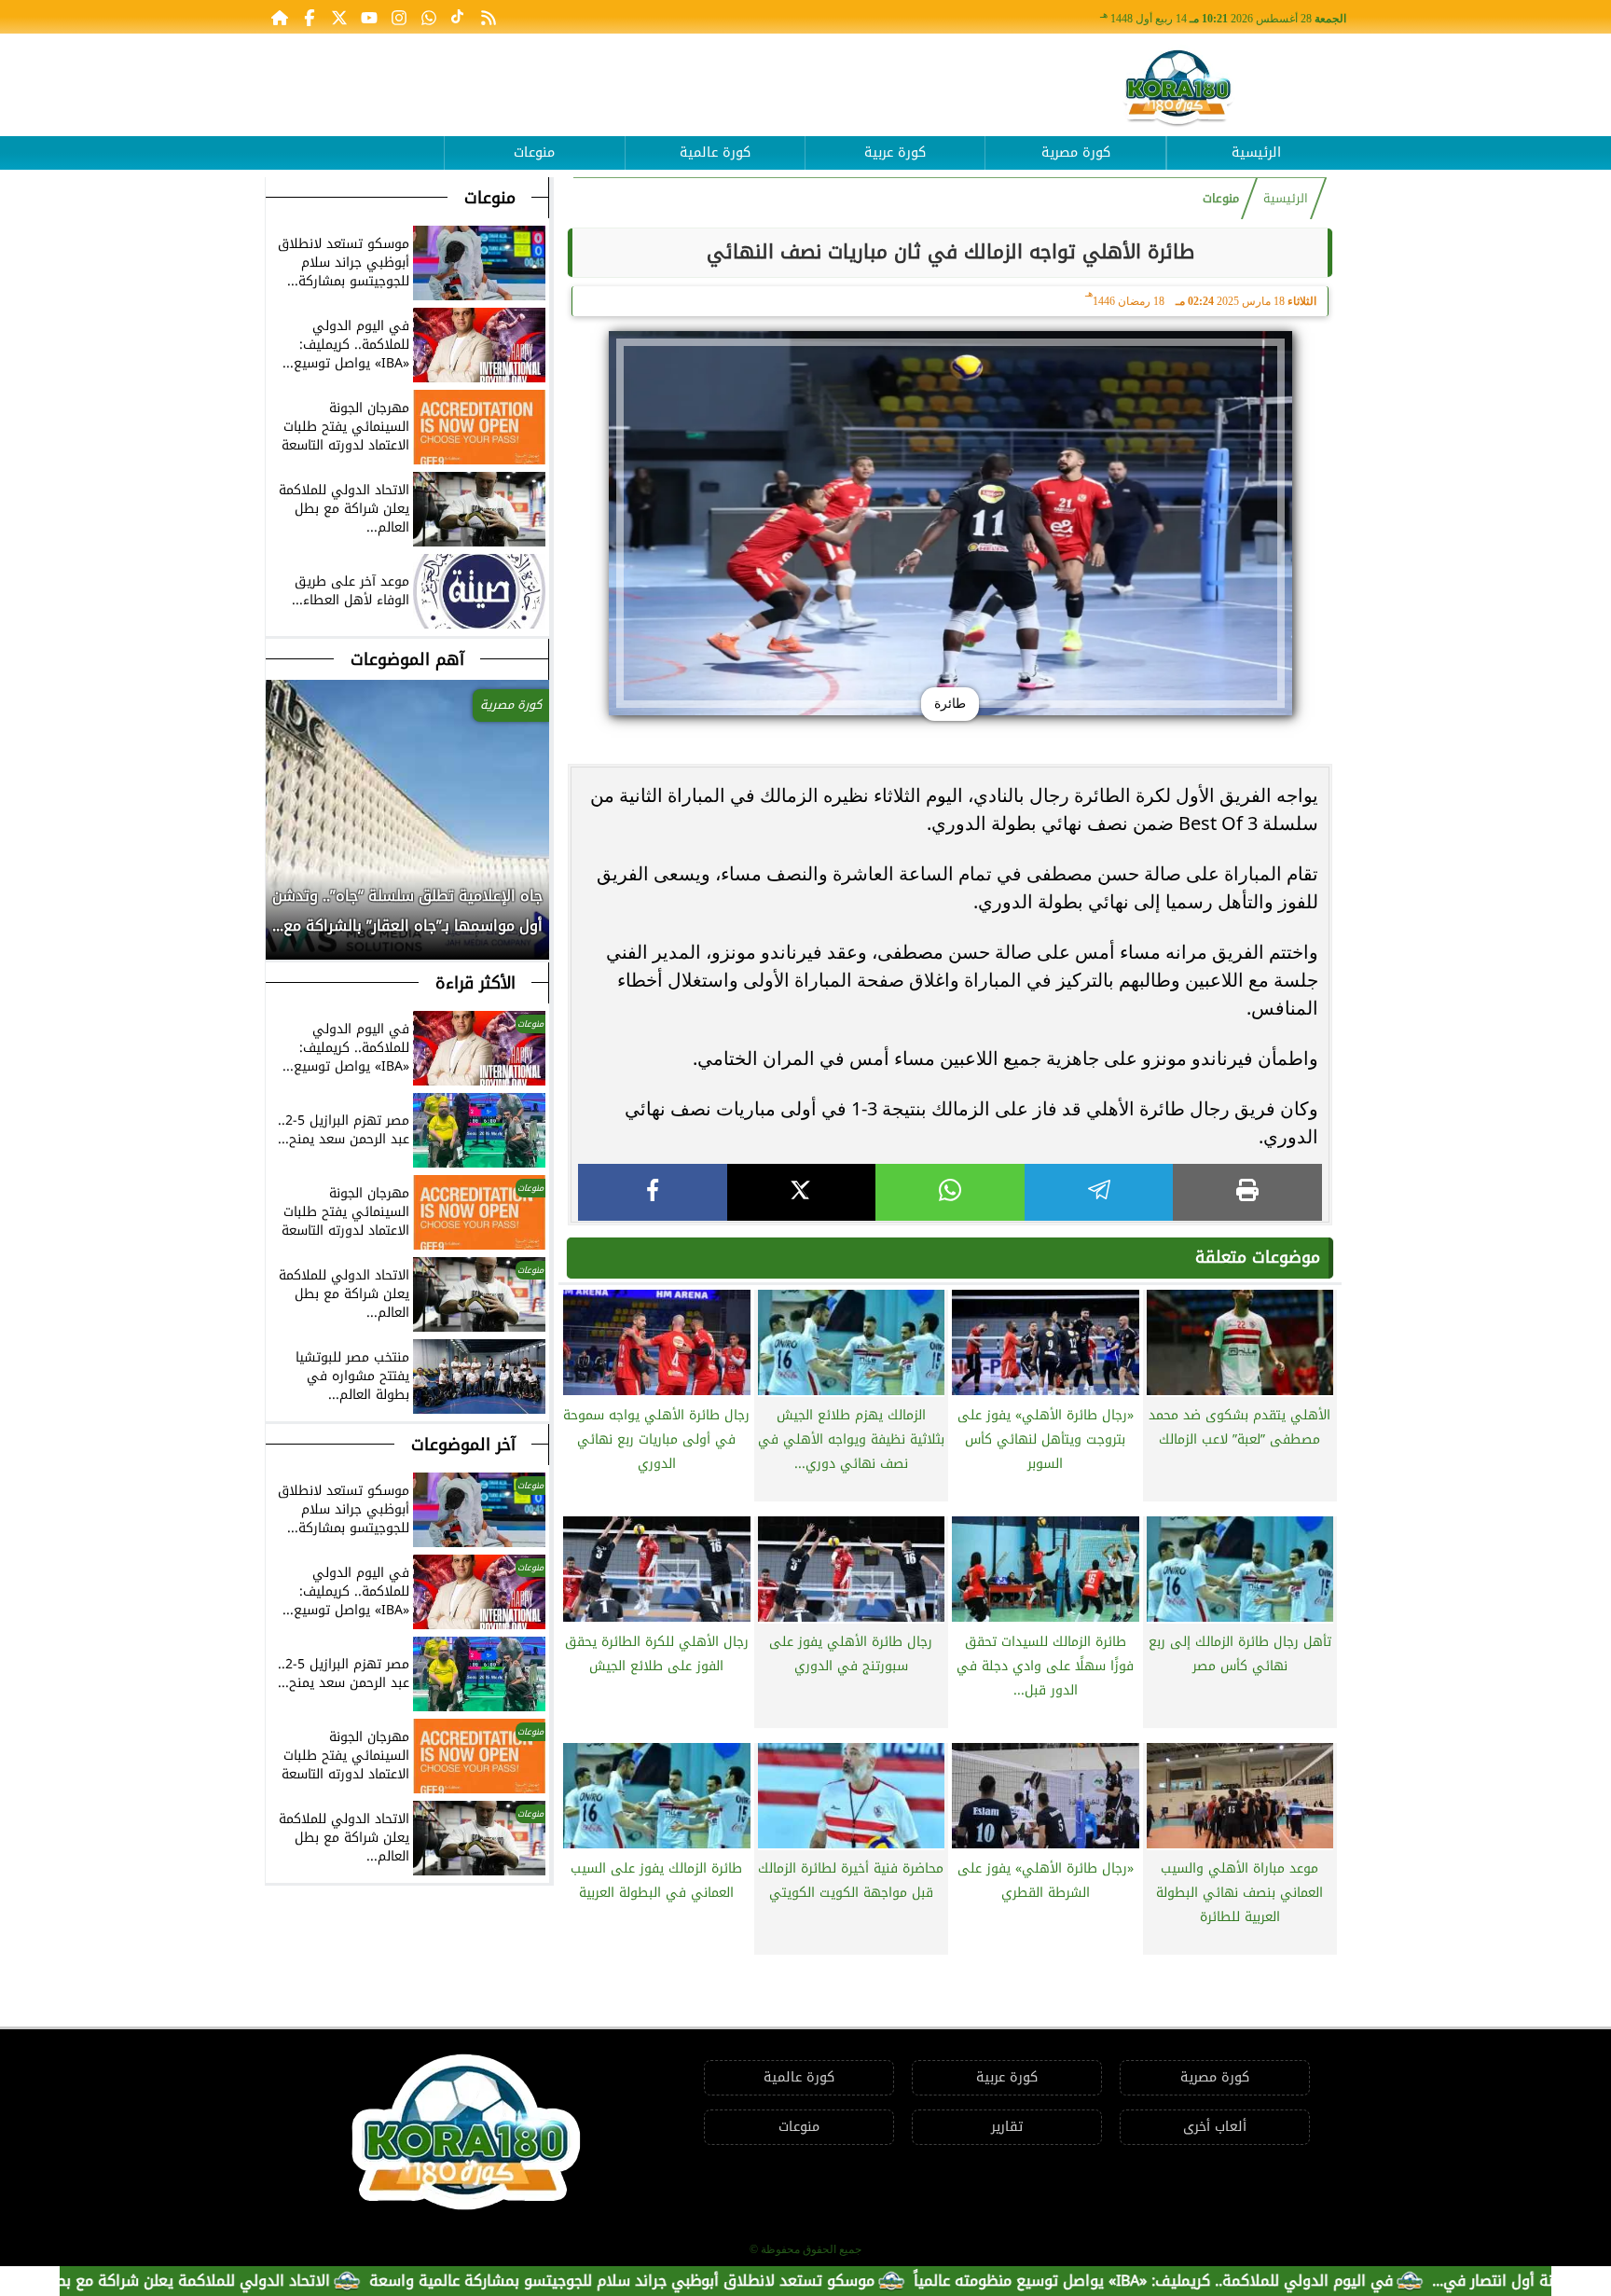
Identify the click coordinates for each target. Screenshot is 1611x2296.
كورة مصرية (1076, 152)
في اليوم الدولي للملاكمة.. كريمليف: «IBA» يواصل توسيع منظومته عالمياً (1251, 2281)
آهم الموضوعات (407, 659)
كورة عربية (895, 152)
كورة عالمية (715, 152)
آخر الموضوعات (463, 1445)
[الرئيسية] (280, 17)
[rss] (489, 17)
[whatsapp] (950, 1192)
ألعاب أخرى (1215, 2127)
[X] (802, 1192)
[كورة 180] (1178, 89)
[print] (1247, 1192)
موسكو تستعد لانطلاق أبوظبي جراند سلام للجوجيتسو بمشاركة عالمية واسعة (720, 2281)
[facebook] (653, 1192)
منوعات (534, 152)
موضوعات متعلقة (1258, 1257)
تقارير (1007, 2127)
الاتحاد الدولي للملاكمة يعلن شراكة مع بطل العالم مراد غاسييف (220, 2281)
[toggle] (354, 139)
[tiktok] (459, 17)
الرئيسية (1256, 152)
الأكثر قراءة (475, 983)
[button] (281, 920)
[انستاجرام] (399, 17)
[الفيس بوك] (310, 17)
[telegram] (1099, 1192)
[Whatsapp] (429, 17)
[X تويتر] (339, 17)
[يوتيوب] (369, 17)
